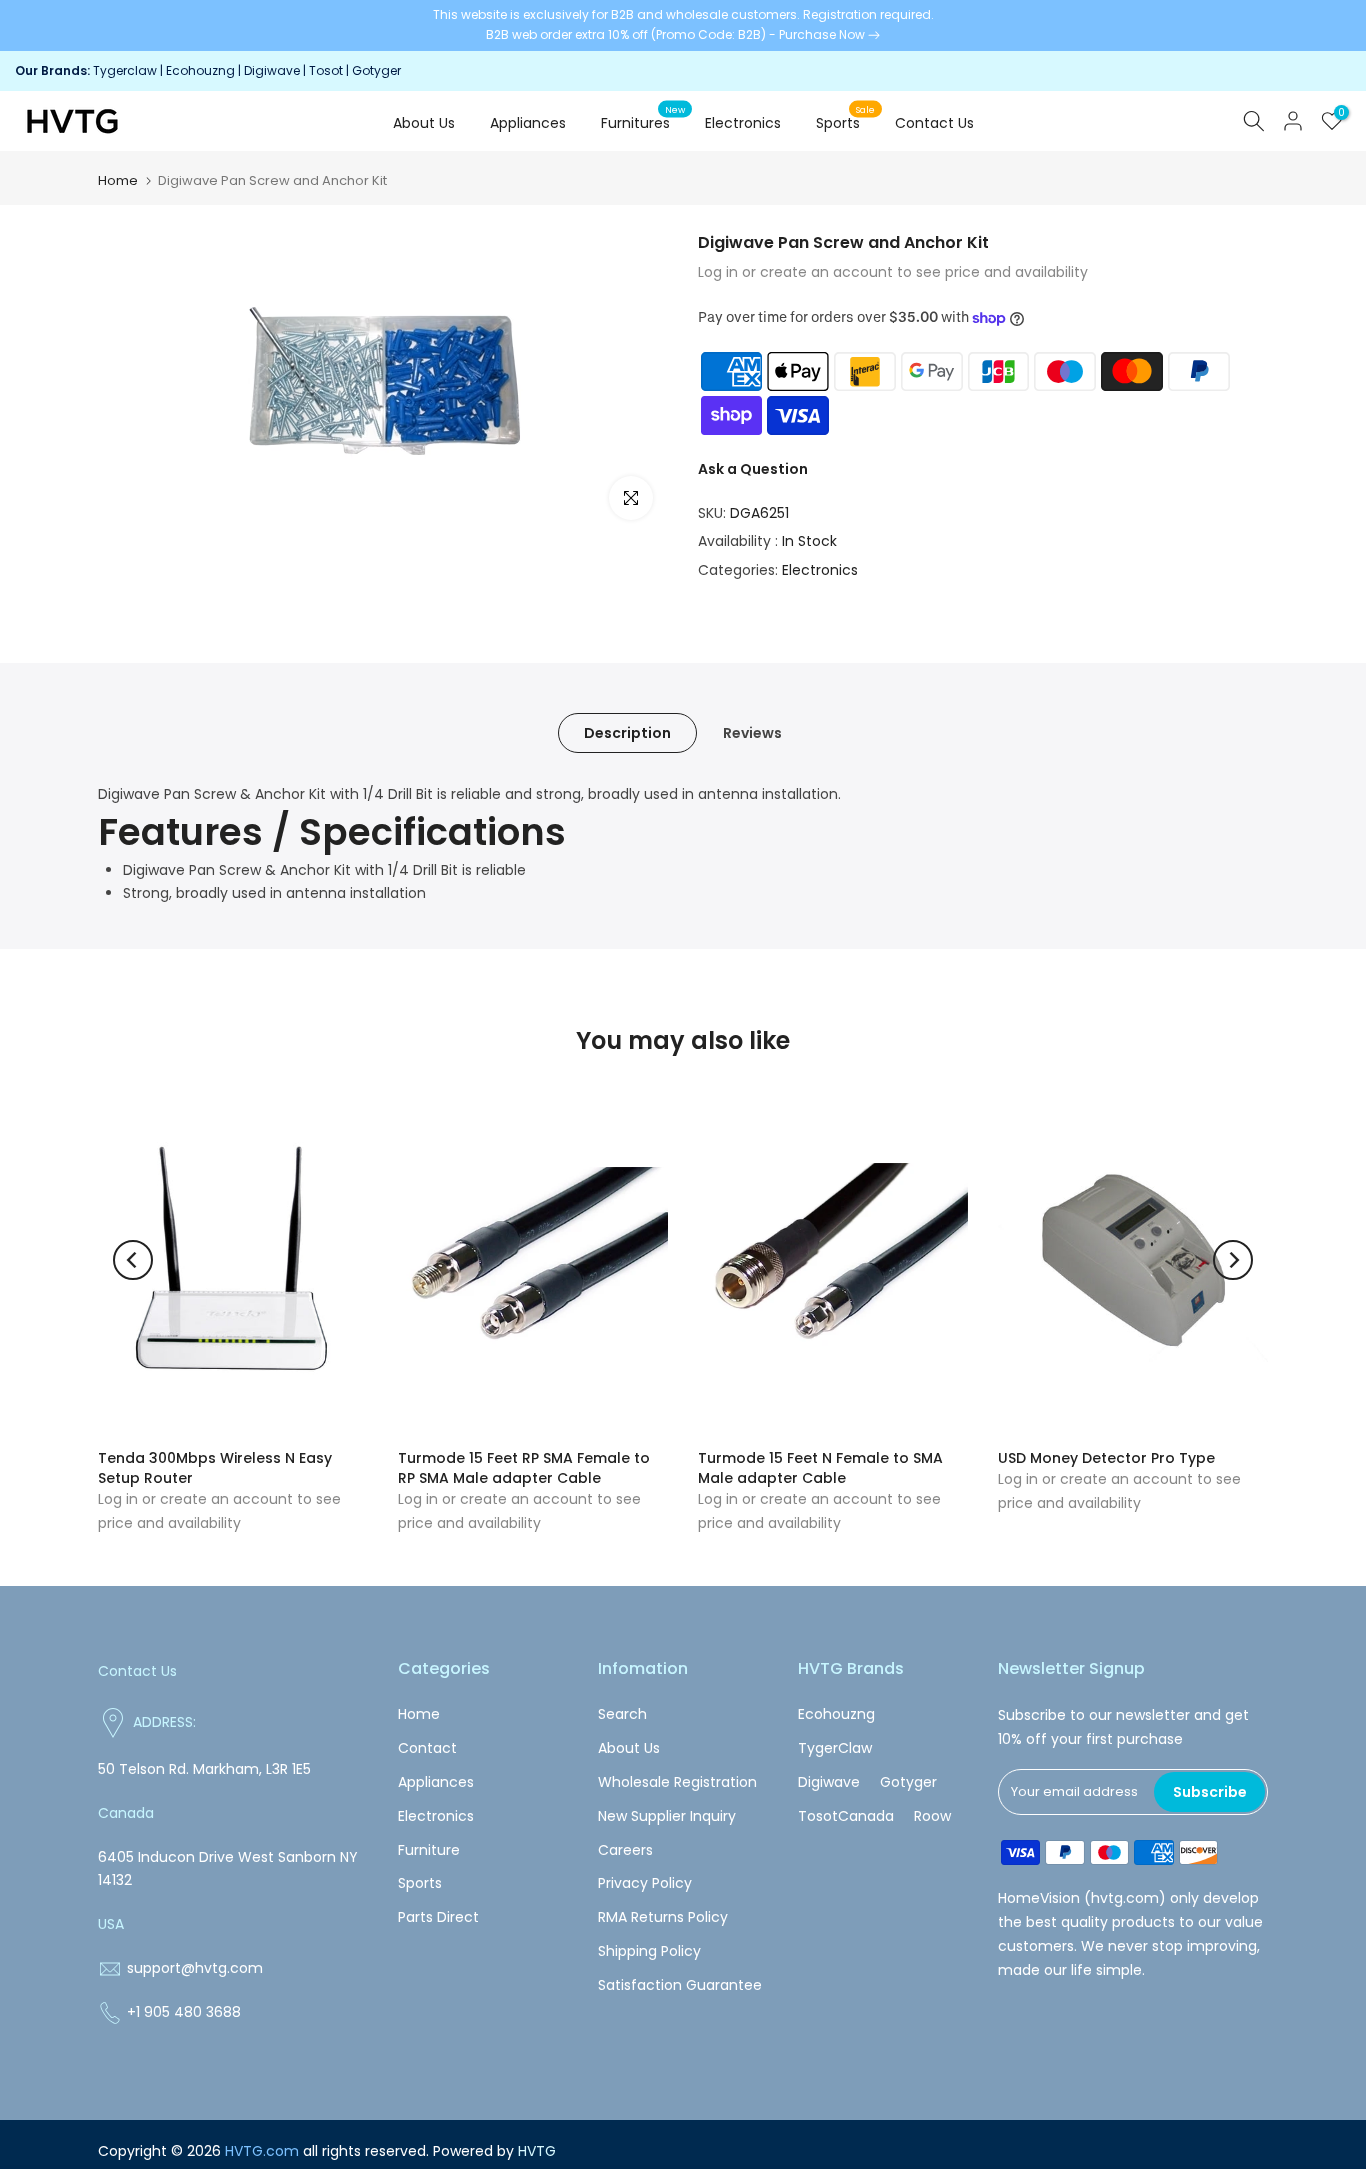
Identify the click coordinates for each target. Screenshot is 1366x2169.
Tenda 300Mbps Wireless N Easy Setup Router (215, 1468)
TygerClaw (835, 1748)
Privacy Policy (645, 1883)
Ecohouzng (200, 70)
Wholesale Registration (677, 1782)
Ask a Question (753, 469)
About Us (424, 123)
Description (627, 733)
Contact (427, 1748)
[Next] (1233, 1260)
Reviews (752, 733)
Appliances (528, 123)
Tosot (326, 70)
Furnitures (643, 122)
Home (118, 180)
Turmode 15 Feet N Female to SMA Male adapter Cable (820, 1468)
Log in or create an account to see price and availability (893, 272)
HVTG (537, 2151)
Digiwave (272, 70)
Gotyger (376, 70)
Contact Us (934, 123)
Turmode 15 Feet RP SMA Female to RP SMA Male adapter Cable (524, 1468)
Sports (846, 122)
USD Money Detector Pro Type (1106, 1458)
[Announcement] (683, 25)
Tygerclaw (126, 70)
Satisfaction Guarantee (680, 1985)
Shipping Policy (649, 1951)
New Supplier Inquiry (667, 1816)
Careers (625, 1850)
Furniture (429, 1850)
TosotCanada (846, 1816)
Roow (932, 1816)
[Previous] (133, 1260)
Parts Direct (438, 1917)
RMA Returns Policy (663, 1917)
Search (622, 1714)
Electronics (743, 123)
